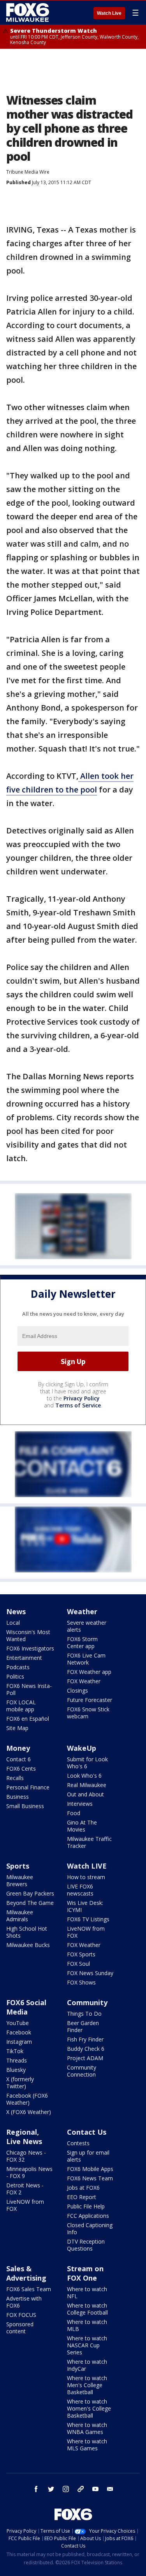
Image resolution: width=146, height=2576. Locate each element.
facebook (36, 2489)
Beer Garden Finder (83, 2026)
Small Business (25, 1806)
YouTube (18, 2023)
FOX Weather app (89, 1672)
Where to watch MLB (87, 2325)
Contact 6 (18, 1759)
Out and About (85, 1794)
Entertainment (24, 1658)
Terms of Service (78, 1405)
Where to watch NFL (87, 2293)
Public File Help (86, 2206)
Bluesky (16, 2070)
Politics (15, 1676)
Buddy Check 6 (86, 2049)
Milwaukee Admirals (20, 1916)
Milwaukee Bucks (28, 1945)
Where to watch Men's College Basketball (87, 2385)
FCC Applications (88, 2216)
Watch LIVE (87, 1866)
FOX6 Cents (21, 1769)
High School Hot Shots (27, 1932)
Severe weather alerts (87, 1626)
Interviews (80, 1804)
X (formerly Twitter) (20, 2083)
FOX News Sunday (90, 1973)
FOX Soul (78, 1964)
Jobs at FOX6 (83, 2188)
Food (74, 1813)
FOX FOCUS (21, 2315)
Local (13, 1623)
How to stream (86, 1877)
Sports (18, 1866)
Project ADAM (85, 2058)
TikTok (15, 2051)
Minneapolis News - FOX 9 (29, 2172)
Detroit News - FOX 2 (25, 2189)
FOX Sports (81, 1954)
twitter (51, 2489)
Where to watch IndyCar (87, 2365)
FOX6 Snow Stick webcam (88, 1713)
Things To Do (84, 2014)
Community (87, 2002)
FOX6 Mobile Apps (90, 2169)
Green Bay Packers (30, 1893)
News (16, 1611)
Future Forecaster (90, 1700)
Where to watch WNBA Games (87, 2428)
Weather (82, 1611)
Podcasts (18, 1667)
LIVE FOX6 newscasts (80, 1890)
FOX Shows (81, 1982)
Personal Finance (28, 1787)
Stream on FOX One (85, 2273)
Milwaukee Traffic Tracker (89, 1842)
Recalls (15, 1778)
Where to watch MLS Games (87, 2445)
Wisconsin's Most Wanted (28, 1635)
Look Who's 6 (84, 1776)
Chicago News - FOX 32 (26, 2156)
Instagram (19, 2042)
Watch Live (109, 13)
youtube (95, 2489)
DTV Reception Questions (86, 2245)
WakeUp (82, 1748)
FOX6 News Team (90, 2178)
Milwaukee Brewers (20, 1880)
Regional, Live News (24, 2137)
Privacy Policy (82, 1398)
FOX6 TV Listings (88, 1919)
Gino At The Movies (82, 1826)
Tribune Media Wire (28, 172)
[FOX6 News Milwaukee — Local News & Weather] (29, 12)
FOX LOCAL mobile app (21, 1706)
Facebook (19, 2032)
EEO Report (82, 2197)
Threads (17, 2060)
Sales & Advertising (26, 2273)
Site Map (17, 1728)
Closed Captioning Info (90, 2229)
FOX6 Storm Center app (82, 1642)
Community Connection (82, 2071)
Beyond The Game (30, 1903)
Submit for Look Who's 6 (87, 1763)
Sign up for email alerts (88, 2156)
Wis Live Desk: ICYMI (85, 1906)
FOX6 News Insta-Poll (29, 1689)
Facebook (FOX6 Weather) (27, 2099)
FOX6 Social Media (26, 2007)
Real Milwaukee (87, 1785)
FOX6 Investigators (30, 1648)
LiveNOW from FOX (86, 1932)
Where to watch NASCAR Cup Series (87, 2345)
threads (81, 2489)
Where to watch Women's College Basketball (89, 2408)
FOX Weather (84, 1681)
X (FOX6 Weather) (29, 2112)
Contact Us (87, 2132)
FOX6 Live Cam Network (86, 1659)
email (110, 2489)
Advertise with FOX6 (24, 2302)
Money (18, 1748)
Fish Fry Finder (85, 2039)
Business (18, 1797)
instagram (66, 2489)
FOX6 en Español (28, 1719)
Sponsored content (20, 2328)
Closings (77, 1690)
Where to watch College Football (87, 2309)
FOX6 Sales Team (29, 2289)
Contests (78, 2143)
